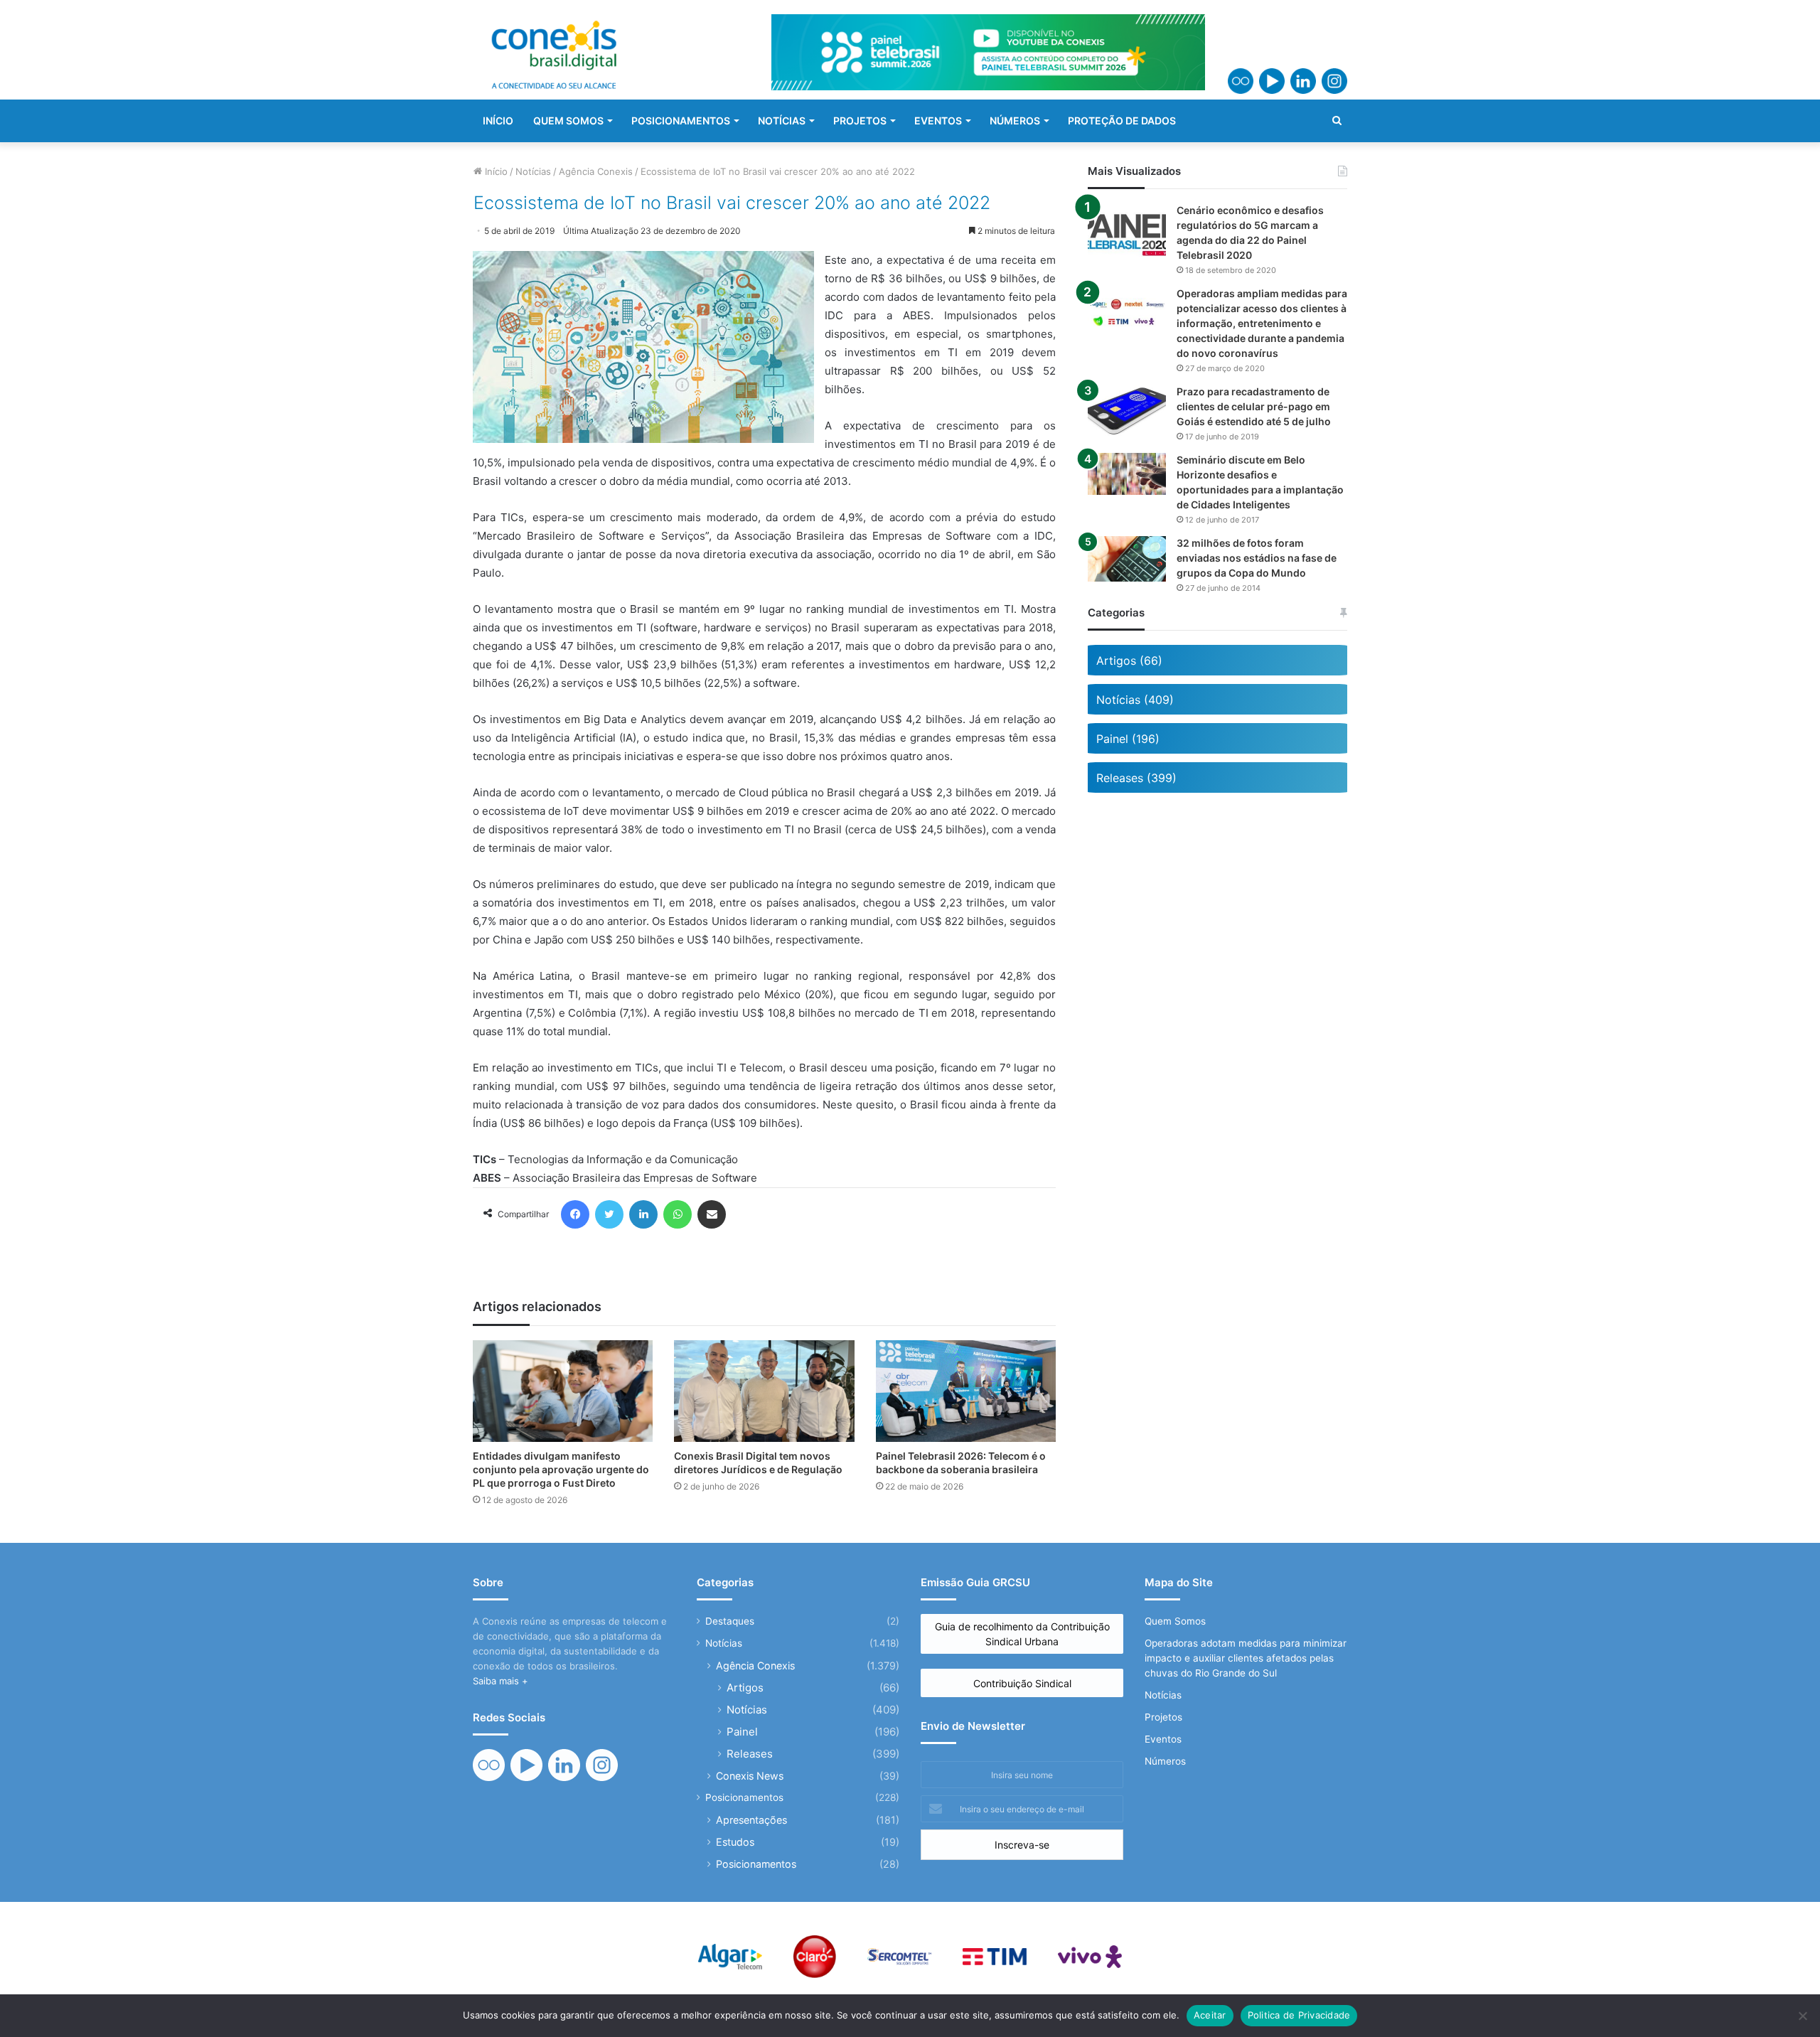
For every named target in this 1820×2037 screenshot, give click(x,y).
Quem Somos (1175, 1621)
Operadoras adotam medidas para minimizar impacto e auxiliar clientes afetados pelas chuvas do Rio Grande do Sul (1246, 1658)
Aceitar (1210, 2015)
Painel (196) (1128, 739)
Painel (742, 1732)
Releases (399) (1136, 778)
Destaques (730, 1621)
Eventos (1163, 1739)
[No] (1802, 2016)
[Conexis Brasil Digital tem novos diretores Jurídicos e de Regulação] (764, 1391)
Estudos (735, 1842)
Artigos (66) (1129, 661)
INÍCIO (498, 121)
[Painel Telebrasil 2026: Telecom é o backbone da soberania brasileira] (966, 1391)
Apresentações (751, 1820)
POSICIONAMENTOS (681, 121)
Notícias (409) (1135, 700)
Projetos (1163, 1717)
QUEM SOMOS (568, 121)
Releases (750, 1754)
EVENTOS (938, 121)
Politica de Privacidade (1299, 2015)
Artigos (745, 1688)
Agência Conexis (596, 171)
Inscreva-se (1022, 1845)
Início (495, 171)
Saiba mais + (500, 1681)
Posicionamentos (744, 1797)
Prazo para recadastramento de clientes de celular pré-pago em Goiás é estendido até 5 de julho (1254, 406)
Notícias (533, 171)
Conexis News (750, 1776)
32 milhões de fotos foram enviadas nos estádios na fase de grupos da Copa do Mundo (1257, 558)
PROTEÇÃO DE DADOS (1122, 121)
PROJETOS (860, 121)
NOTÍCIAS (782, 121)
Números (1165, 1761)
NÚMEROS (1015, 121)
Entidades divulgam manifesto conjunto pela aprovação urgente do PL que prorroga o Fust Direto (561, 1469)
